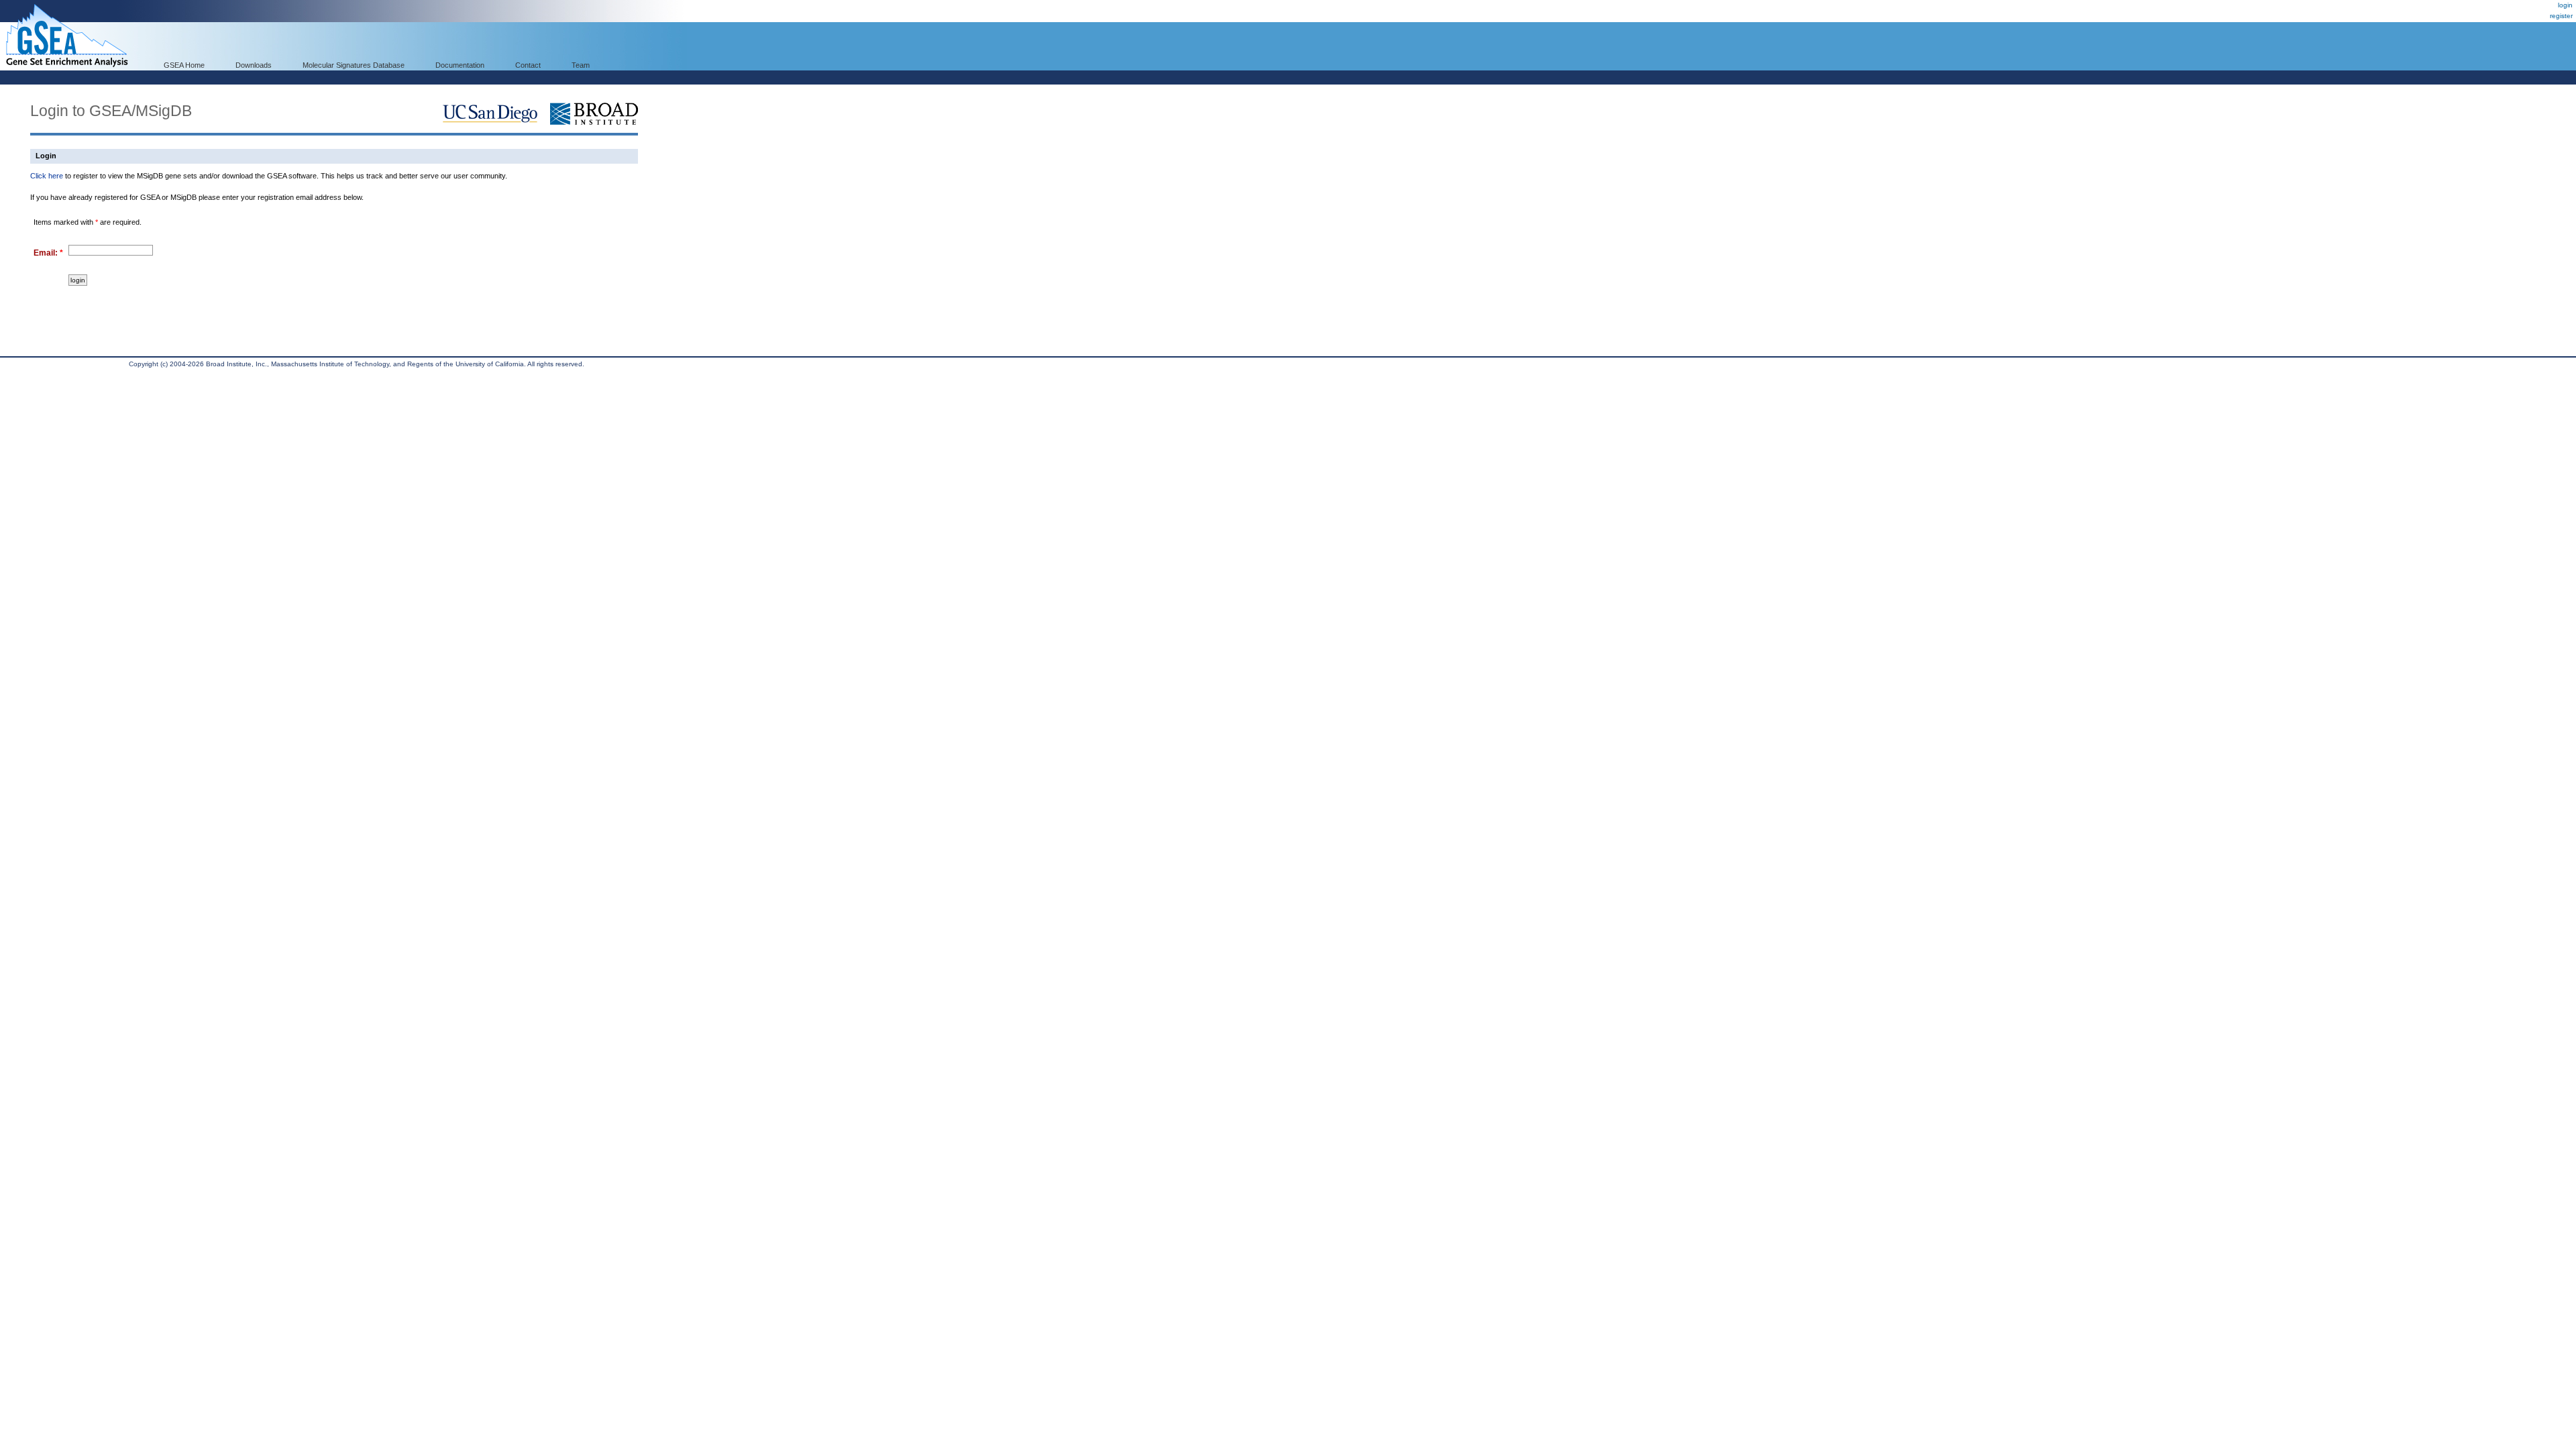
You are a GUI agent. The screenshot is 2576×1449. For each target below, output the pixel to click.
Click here (47, 176)
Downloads (254, 65)
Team (581, 65)
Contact (528, 65)
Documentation (460, 65)
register (2561, 16)
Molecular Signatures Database (354, 65)
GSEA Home (184, 65)
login (2565, 5)
